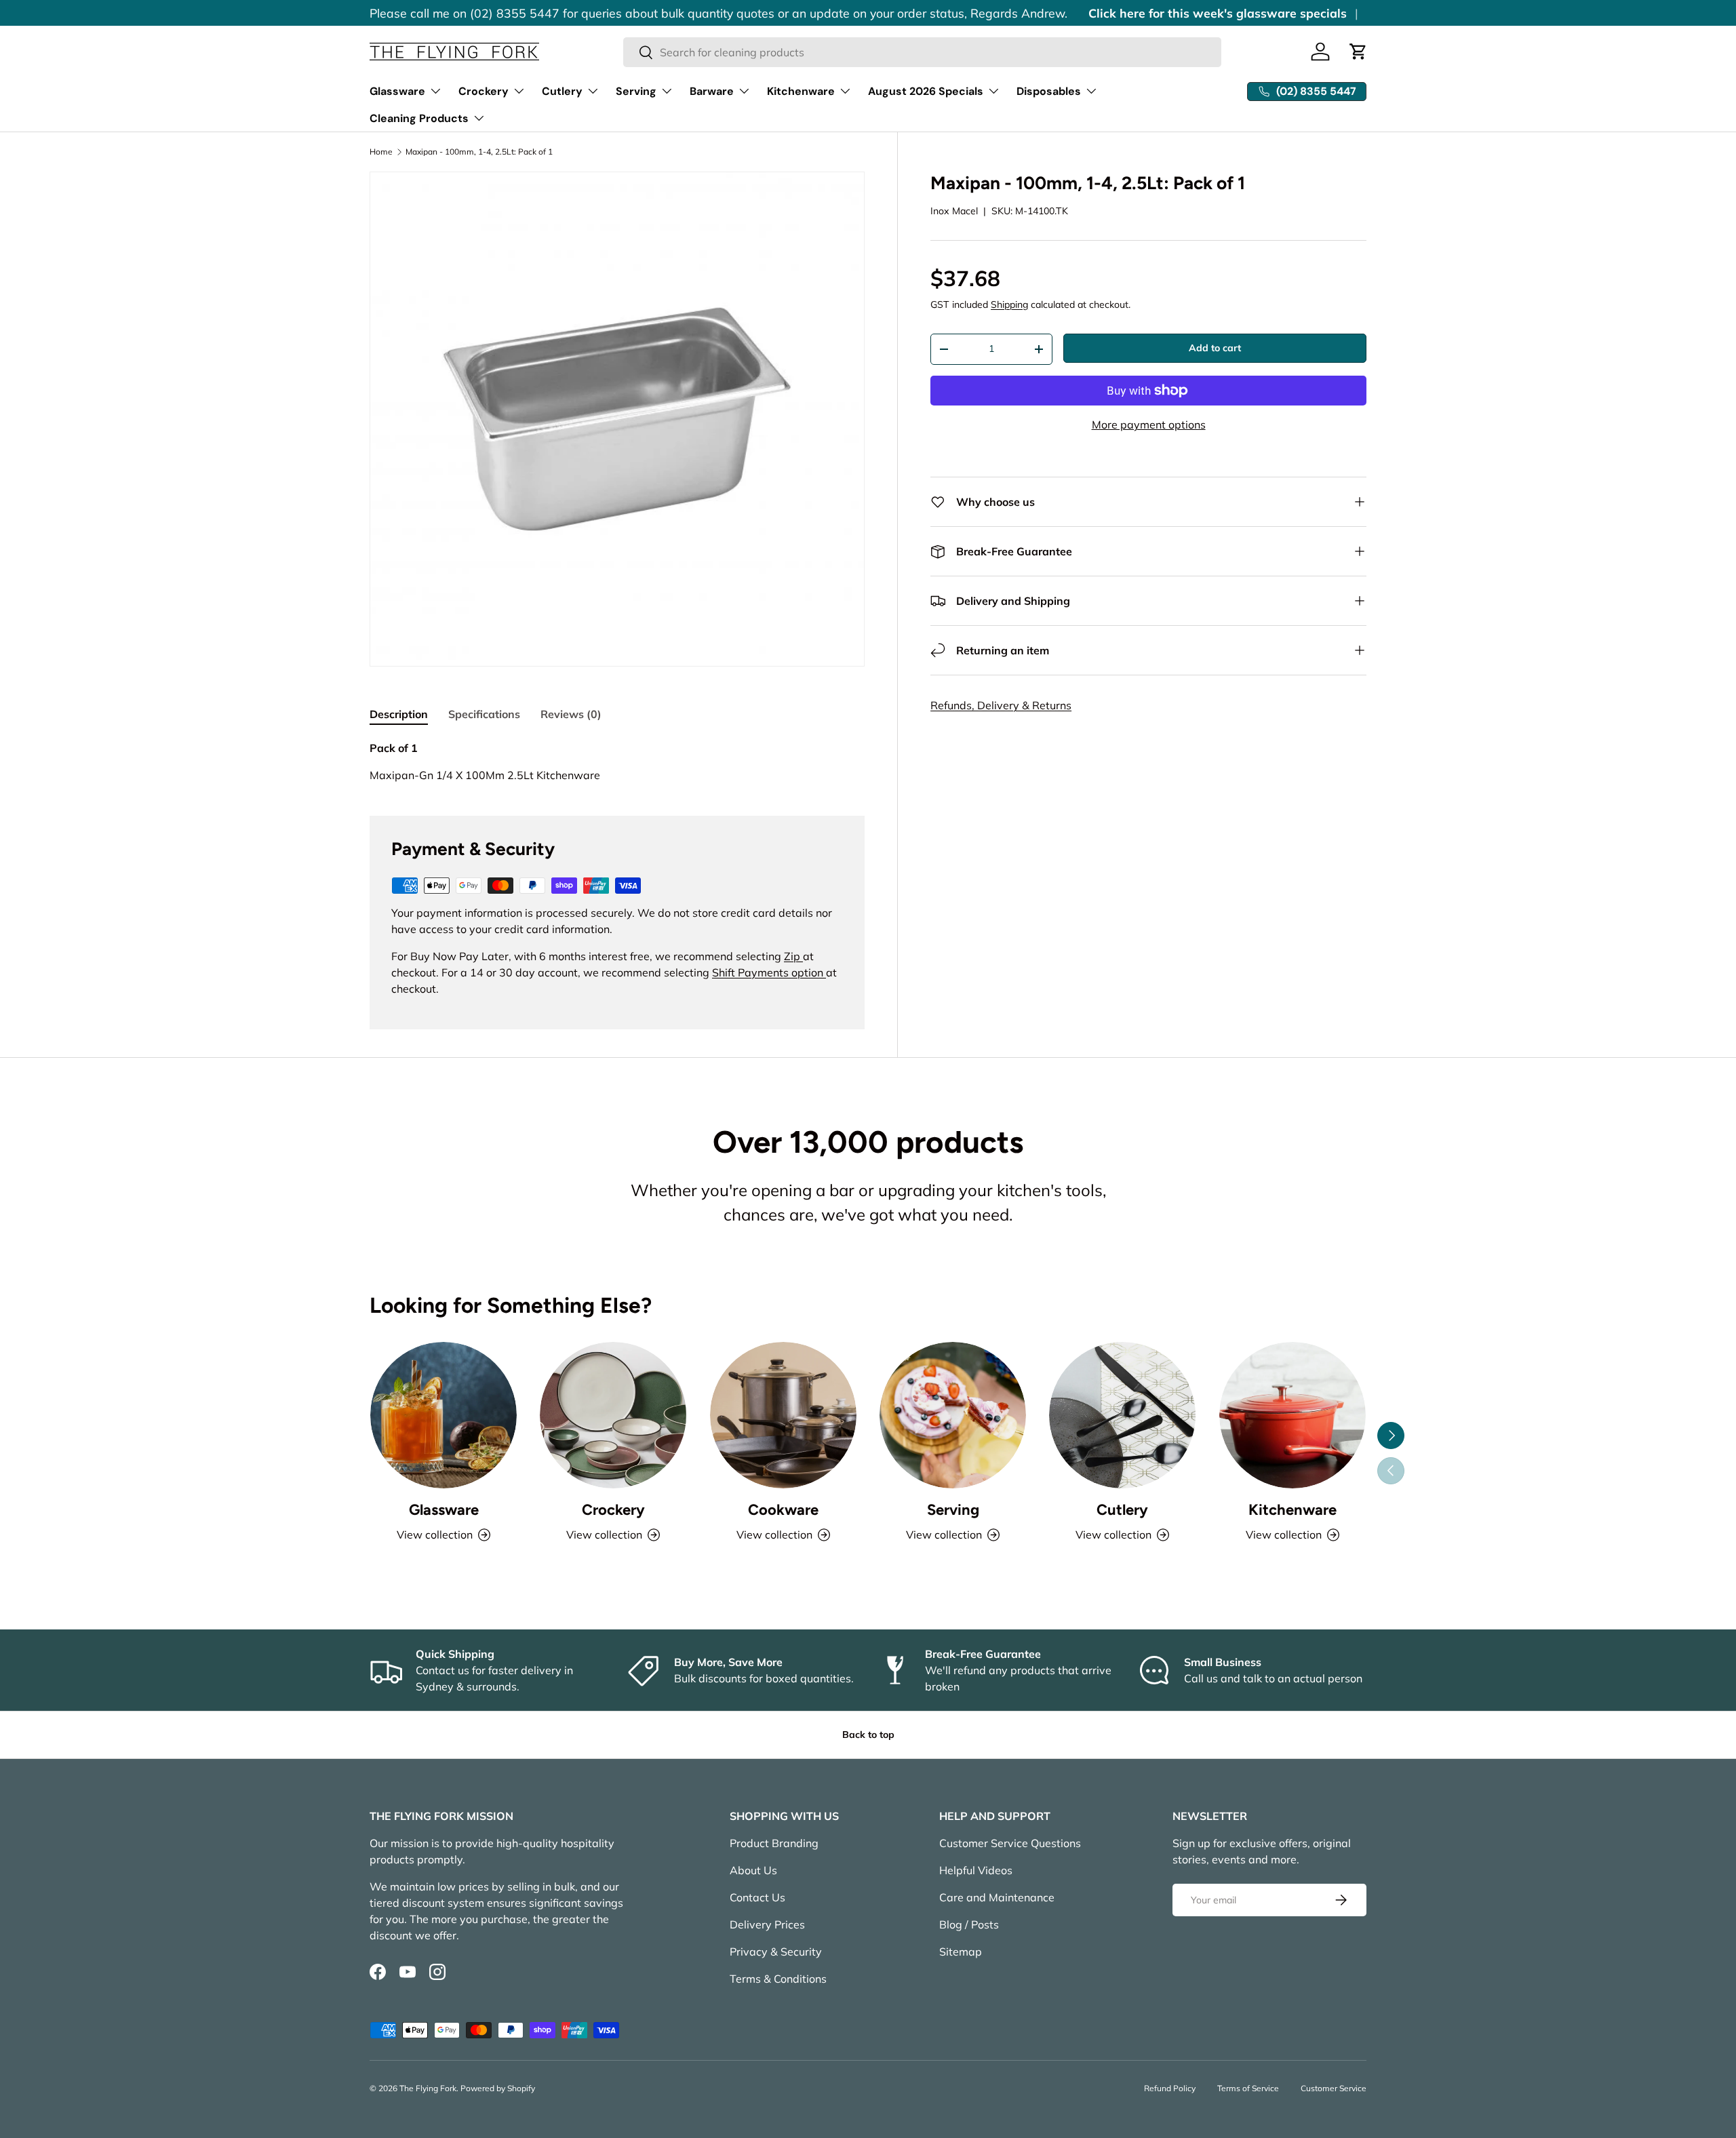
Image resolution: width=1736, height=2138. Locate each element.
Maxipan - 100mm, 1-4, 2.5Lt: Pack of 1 (479, 152)
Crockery (484, 91)
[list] (617, 419)
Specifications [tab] (484, 714)
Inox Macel (954, 211)
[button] (1358, 52)
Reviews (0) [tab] (571, 714)
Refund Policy (1170, 2088)
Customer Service (1334, 2088)
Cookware (783, 1510)
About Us (753, 1870)
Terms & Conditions (778, 1979)
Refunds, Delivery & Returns (1001, 705)
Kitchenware (801, 91)
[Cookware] (783, 1415)
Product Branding (774, 1843)
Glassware (397, 91)
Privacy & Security (776, 1952)
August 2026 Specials (926, 91)
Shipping (1009, 304)
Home (381, 152)
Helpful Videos (976, 1870)
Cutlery (562, 91)
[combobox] (923, 52)
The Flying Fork (428, 2088)
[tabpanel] (617, 761)
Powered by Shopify (498, 2088)
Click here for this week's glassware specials (1218, 13)
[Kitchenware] (1293, 1415)
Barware (712, 91)
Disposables (1049, 91)
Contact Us (757, 1897)
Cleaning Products (419, 118)
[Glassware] (443, 1415)
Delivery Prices (767, 1924)
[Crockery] (613, 1415)
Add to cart (1215, 348)
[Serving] (953, 1415)
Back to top (868, 1735)
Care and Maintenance (997, 1897)
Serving (636, 91)
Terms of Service (1248, 2088)
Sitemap (961, 1952)
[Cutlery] (1122, 1415)
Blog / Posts (969, 1924)
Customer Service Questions (1010, 1843)
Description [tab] (399, 714)
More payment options (1149, 424)
